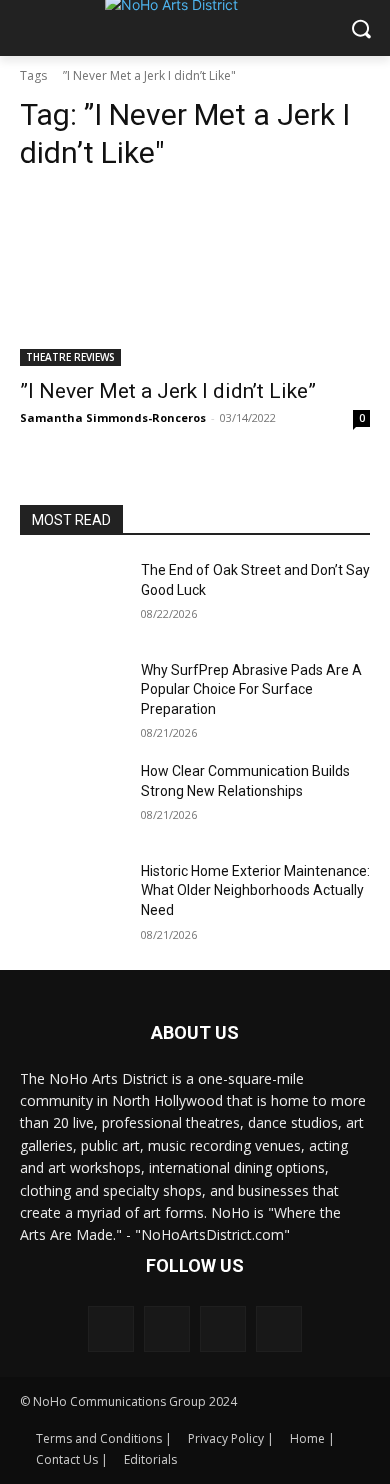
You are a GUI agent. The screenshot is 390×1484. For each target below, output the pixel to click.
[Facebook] (111, 1329)
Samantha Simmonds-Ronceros (113, 417)
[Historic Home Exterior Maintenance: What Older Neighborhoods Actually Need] (72, 899)
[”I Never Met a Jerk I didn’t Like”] (195, 278)
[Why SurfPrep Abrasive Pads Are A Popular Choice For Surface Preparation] (72, 698)
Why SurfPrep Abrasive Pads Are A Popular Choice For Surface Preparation (251, 689)
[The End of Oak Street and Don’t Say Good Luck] (72, 598)
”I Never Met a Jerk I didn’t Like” (168, 391)
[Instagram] (167, 1329)
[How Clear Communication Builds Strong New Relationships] (72, 799)
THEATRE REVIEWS (70, 357)
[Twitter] (279, 1329)
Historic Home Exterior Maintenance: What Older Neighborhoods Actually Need (255, 890)
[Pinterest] (223, 1329)
